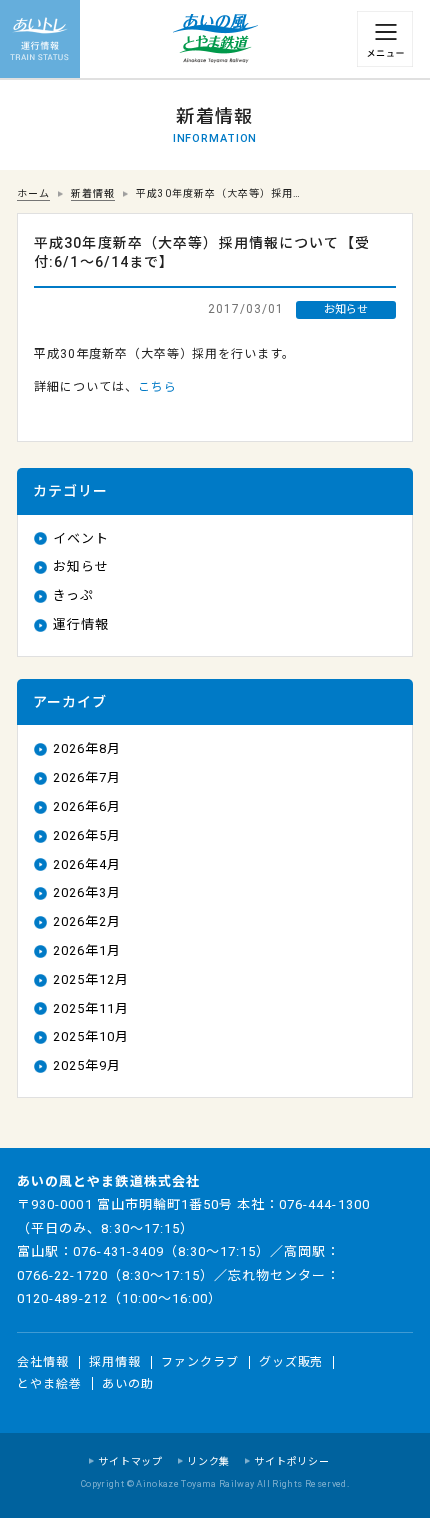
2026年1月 (87, 950)
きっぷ (73, 595)
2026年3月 (87, 892)
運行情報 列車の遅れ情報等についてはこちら (40, 40)
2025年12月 (91, 979)
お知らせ (81, 566)
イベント (81, 538)
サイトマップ (130, 1461)
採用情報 (115, 1362)
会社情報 (43, 1362)
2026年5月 (87, 835)
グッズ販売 (291, 1362)
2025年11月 (91, 1008)
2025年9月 (87, 1065)
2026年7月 (87, 777)
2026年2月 (87, 921)
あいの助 (128, 1384)
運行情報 (81, 624)
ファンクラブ (200, 1362)
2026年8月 (87, 748)
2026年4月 (87, 864)
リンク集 (208, 1461)
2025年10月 (91, 1036)
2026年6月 (87, 806)
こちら (157, 387)
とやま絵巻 (49, 1384)
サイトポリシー (292, 1461)
